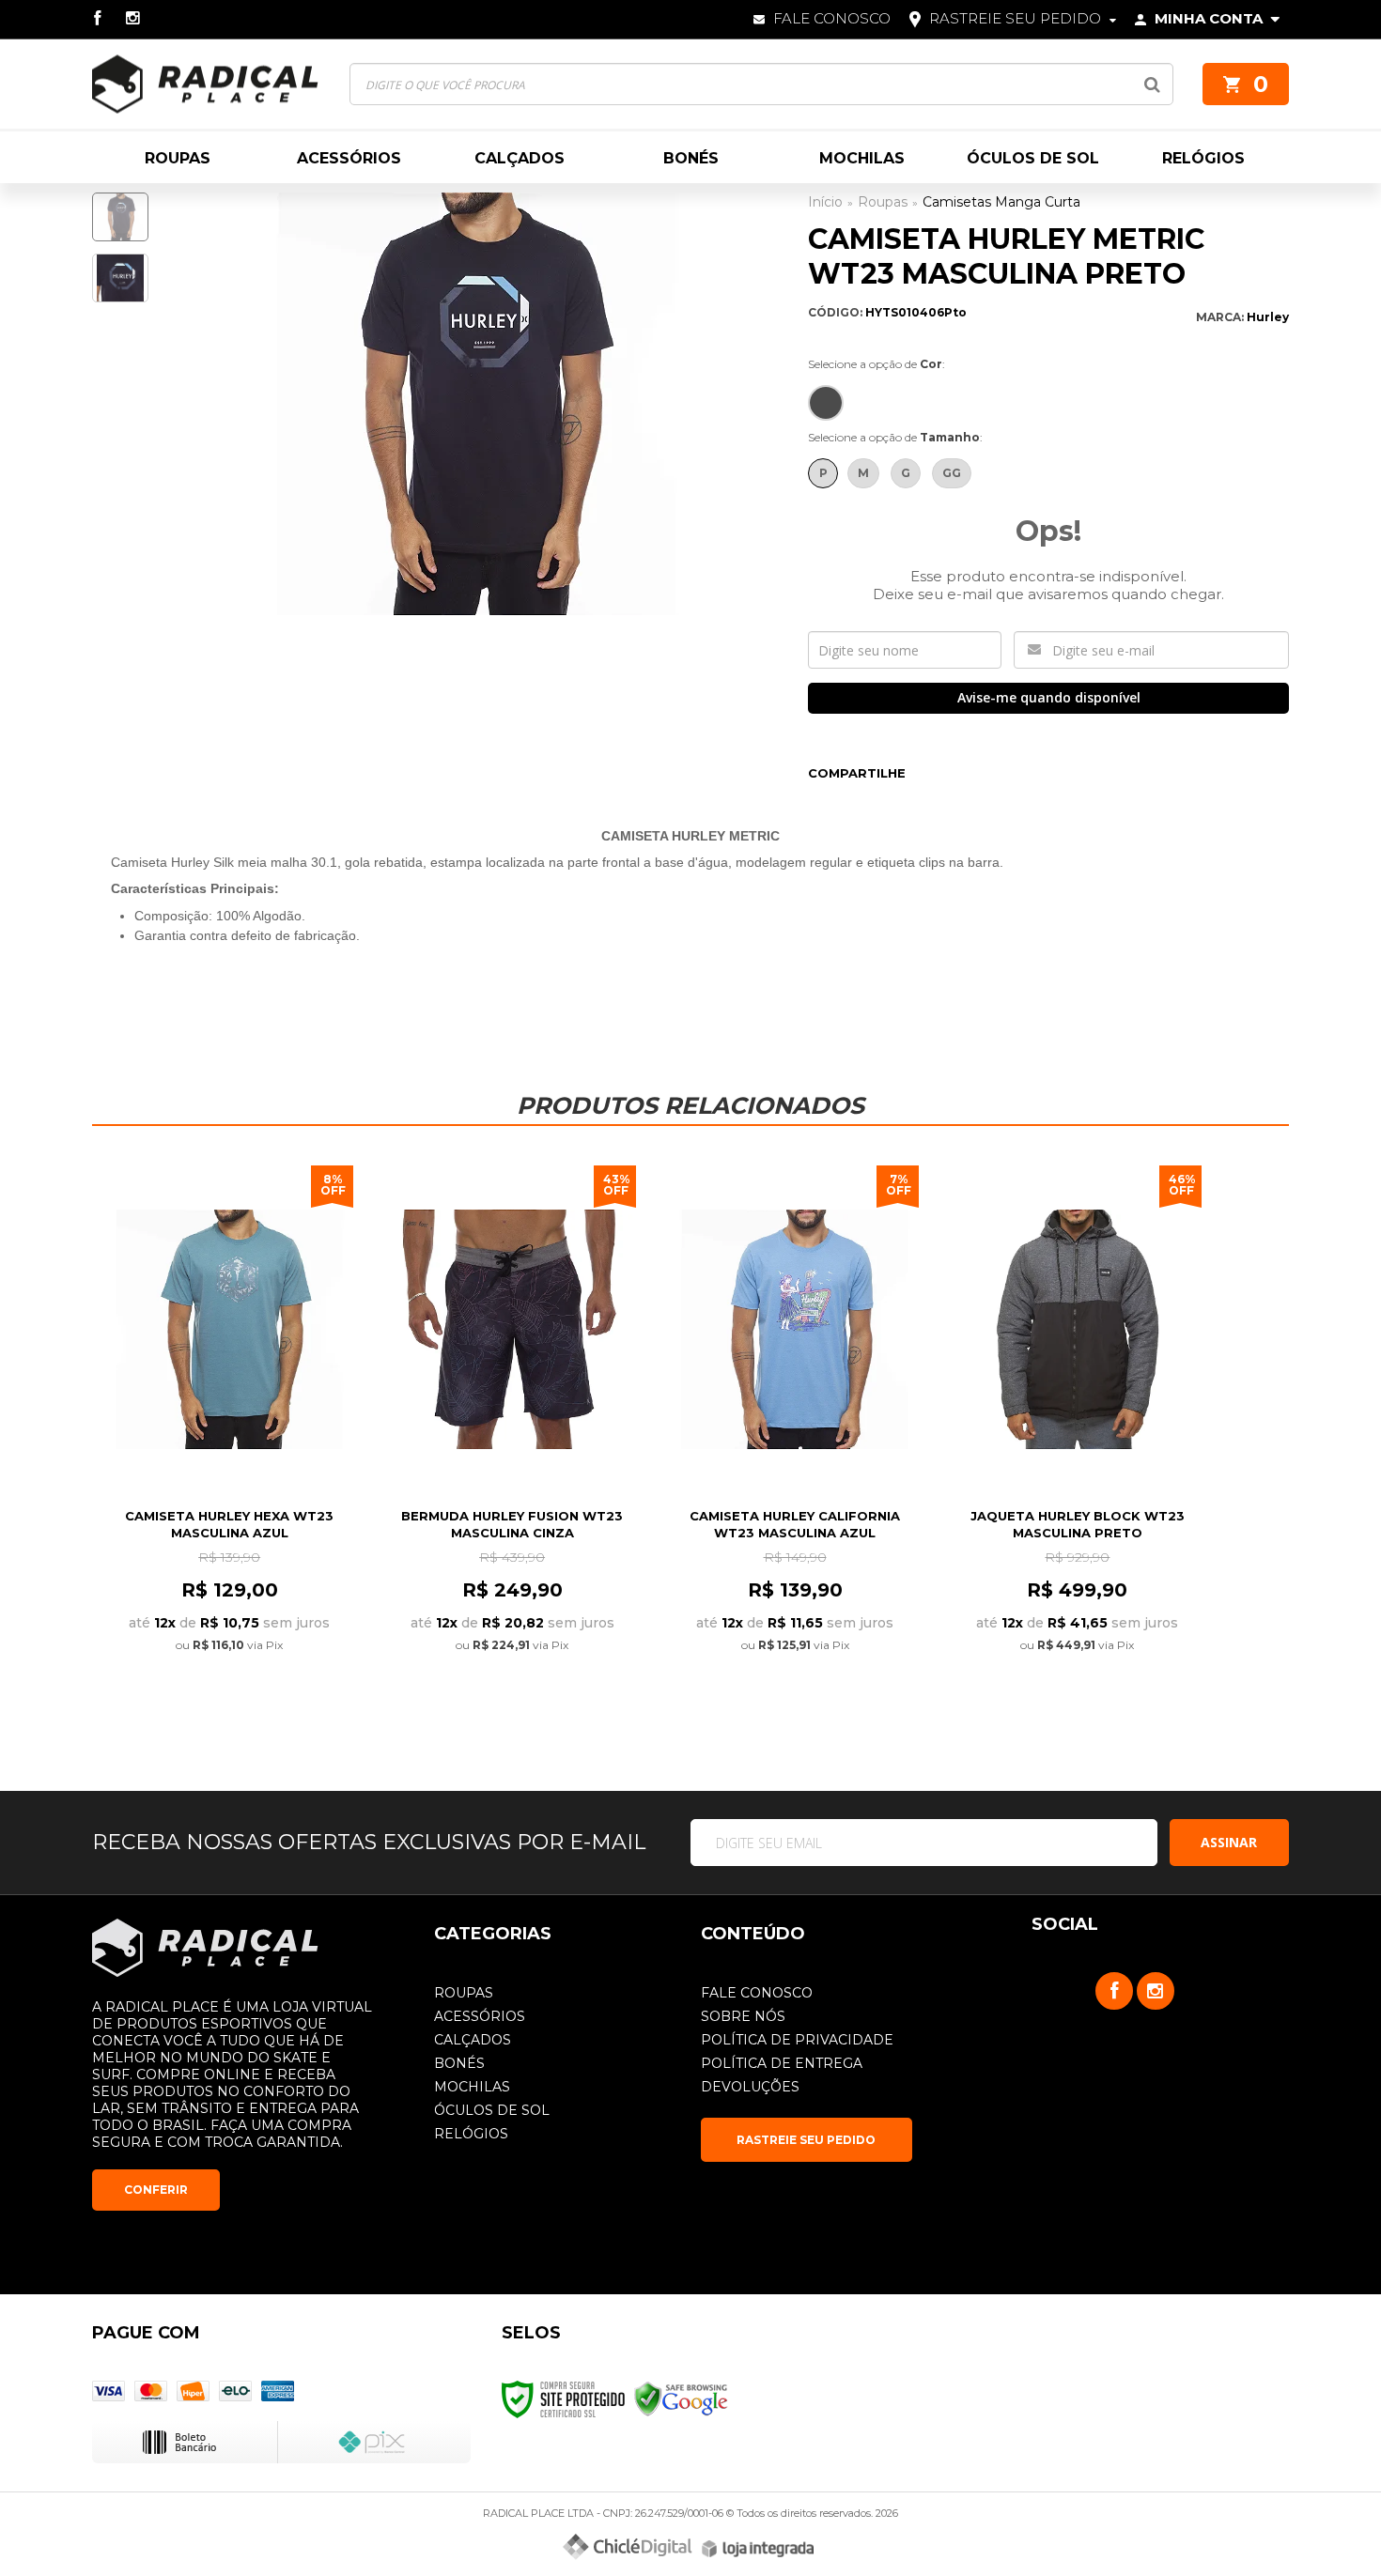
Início (825, 202)
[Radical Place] (205, 84)
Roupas (883, 202)
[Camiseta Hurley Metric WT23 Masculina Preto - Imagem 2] (120, 278)
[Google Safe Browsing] (681, 2398)
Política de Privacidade (797, 2040)
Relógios (471, 2134)
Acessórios (480, 2016)
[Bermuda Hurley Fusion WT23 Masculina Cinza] (512, 1435)
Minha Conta (1209, 18)
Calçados (473, 2040)
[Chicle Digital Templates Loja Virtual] (628, 2547)
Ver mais (229, 1684)
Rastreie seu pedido (1015, 18)
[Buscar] (1152, 84)
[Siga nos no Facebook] (108, 19)
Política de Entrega (782, 2063)
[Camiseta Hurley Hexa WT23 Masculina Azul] (229, 1435)
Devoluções (750, 2087)
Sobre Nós (743, 2016)
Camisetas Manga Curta (1001, 202)
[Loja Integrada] (758, 2549)
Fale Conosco (830, 18)
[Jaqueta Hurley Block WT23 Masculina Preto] (1077, 1435)
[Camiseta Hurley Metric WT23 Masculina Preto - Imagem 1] (120, 217)
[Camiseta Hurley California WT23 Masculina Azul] (794, 1435)
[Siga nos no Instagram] (140, 19)
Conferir (156, 2190)
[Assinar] (1229, 1843)
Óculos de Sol (492, 2110)
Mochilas (472, 2087)
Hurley (1268, 317)
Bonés (459, 2063)
